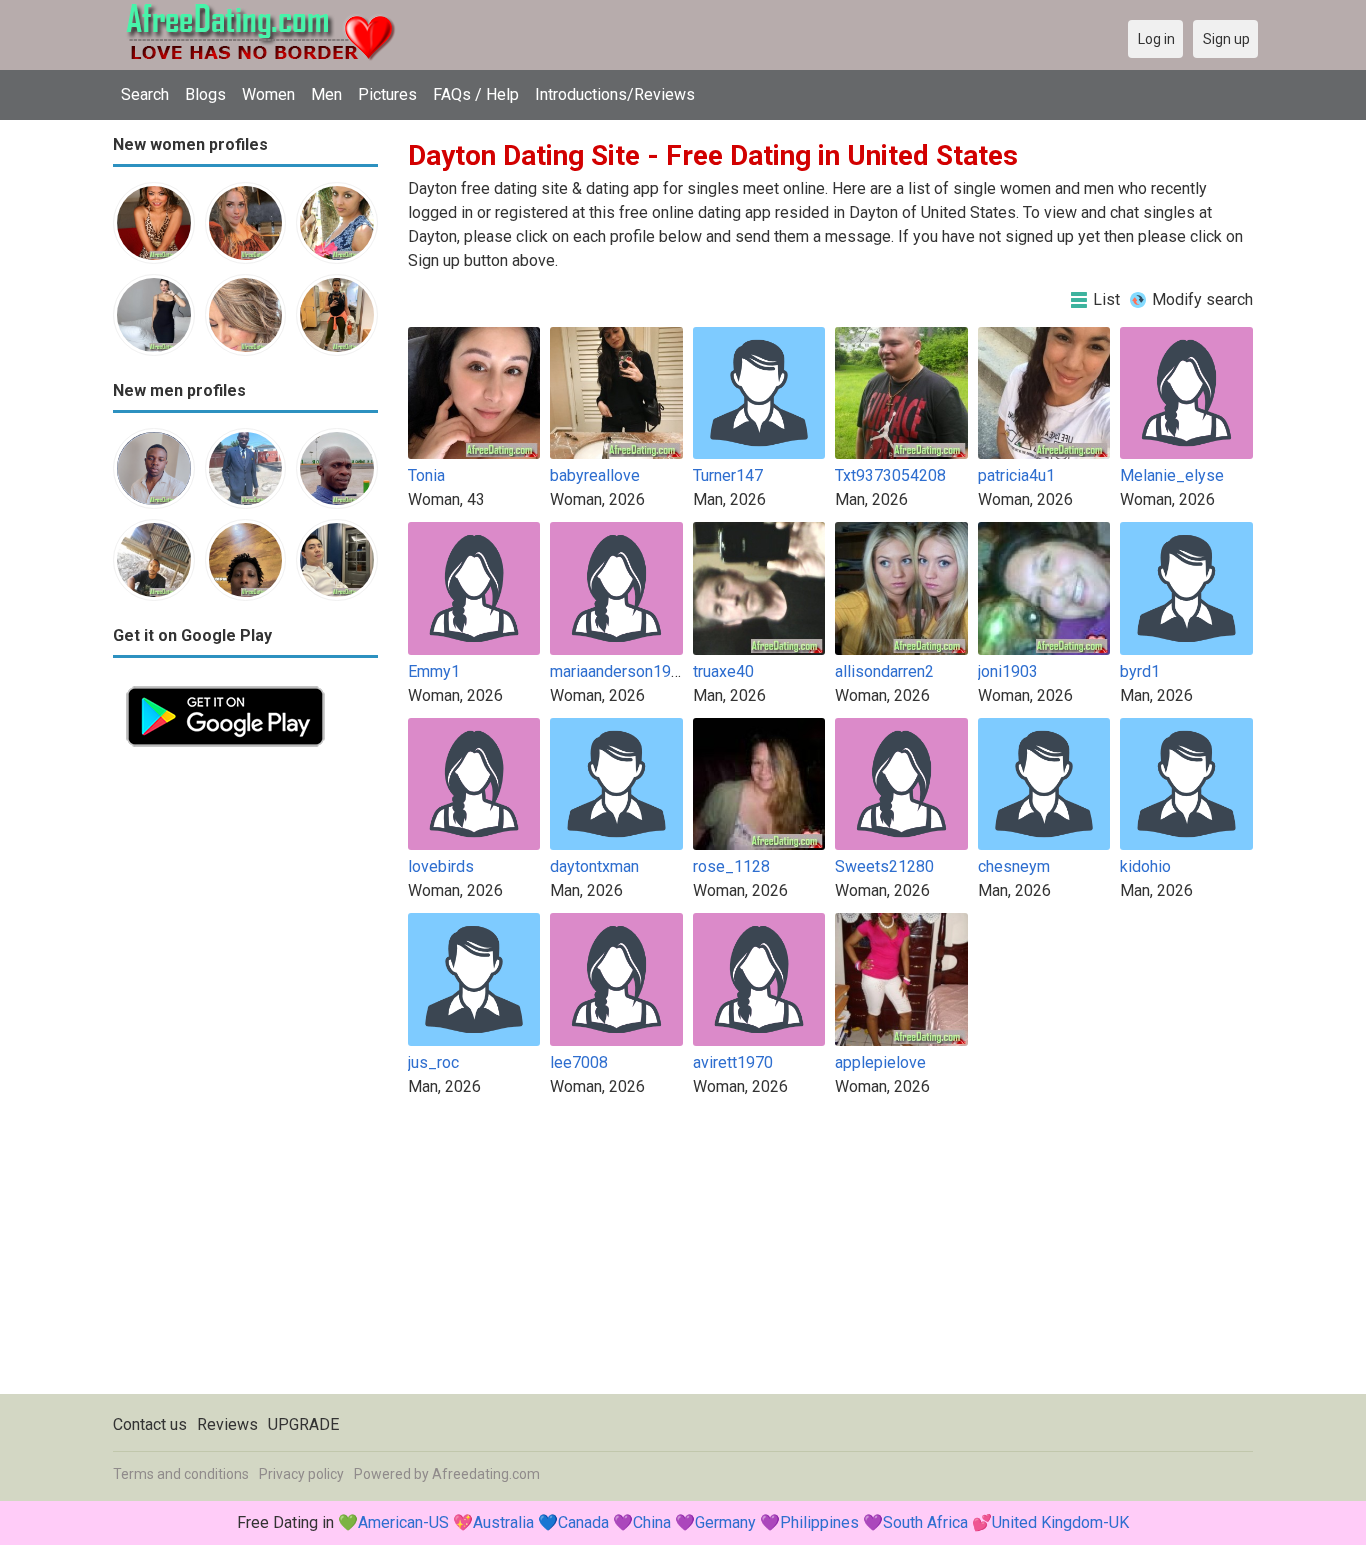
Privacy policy (301, 1474)
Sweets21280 (884, 866)
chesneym (1014, 866)
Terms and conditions (181, 1474)
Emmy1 (434, 671)
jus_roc (433, 1062)
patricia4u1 (1016, 475)
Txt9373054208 (890, 475)
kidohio (1145, 866)
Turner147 (728, 475)
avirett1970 (733, 1062)
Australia (503, 1522)
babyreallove (595, 475)
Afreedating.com (486, 1474)
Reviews (227, 1424)
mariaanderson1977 (619, 671)
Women (268, 94)
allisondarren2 (884, 671)
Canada (583, 1522)
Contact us (150, 1424)
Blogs (205, 94)
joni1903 (1008, 671)
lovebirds (441, 866)
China (652, 1522)
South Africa (925, 1522)
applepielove (880, 1062)
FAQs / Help (476, 94)
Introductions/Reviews (615, 94)
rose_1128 (731, 866)
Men (326, 94)
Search (145, 94)
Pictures (387, 94)
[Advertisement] (245, 1060)
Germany (725, 1522)
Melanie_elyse (1172, 475)
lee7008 (579, 1062)
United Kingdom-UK (1060, 1522)
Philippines (819, 1522)
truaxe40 (723, 671)
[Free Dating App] (225, 684)
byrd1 (1140, 671)
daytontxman (594, 866)
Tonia (426, 475)
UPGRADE (303, 1424)
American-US (403, 1522)
